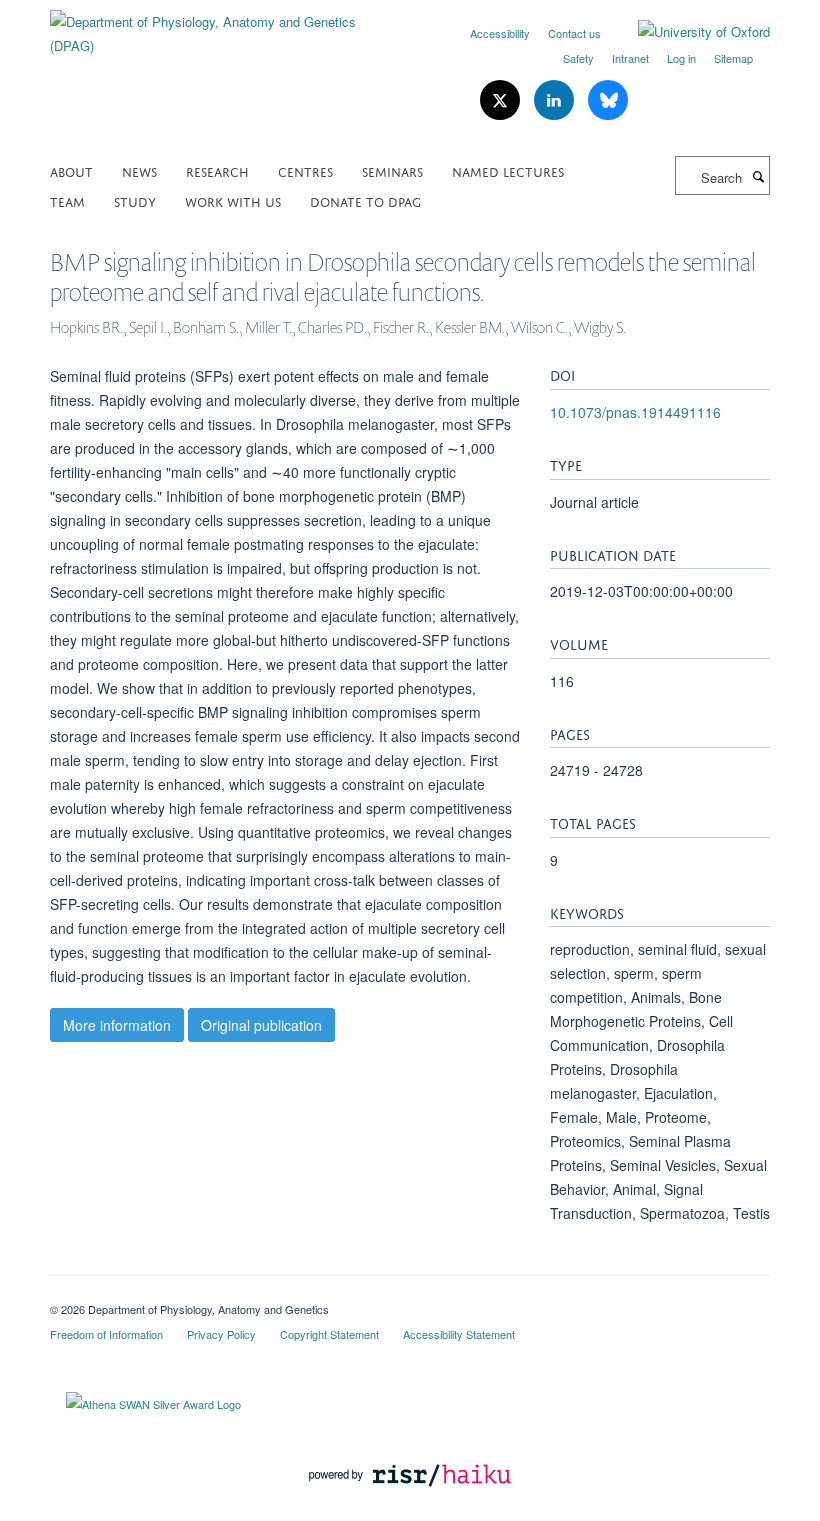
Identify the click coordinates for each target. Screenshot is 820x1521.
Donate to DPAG (365, 200)
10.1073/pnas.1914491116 (635, 412)
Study (135, 200)
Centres (305, 170)
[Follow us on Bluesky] (608, 100)
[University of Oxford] (689, 32)
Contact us (574, 33)
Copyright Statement (329, 1334)
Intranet (630, 58)
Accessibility (500, 33)
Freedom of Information (106, 1334)
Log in (681, 58)
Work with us (233, 200)
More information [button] (117, 1025)
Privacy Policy (221, 1334)
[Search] (758, 176)
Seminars (392, 170)
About (71, 170)
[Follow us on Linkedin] (556, 100)
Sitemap (733, 58)
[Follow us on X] (502, 100)
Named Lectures (508, 170)
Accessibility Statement (459, 1334)
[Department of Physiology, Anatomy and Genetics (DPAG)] (222, 26)
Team (67, 200)
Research (217, 170)
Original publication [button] (261, 1025)
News (139, 170)
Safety (578, 58)
